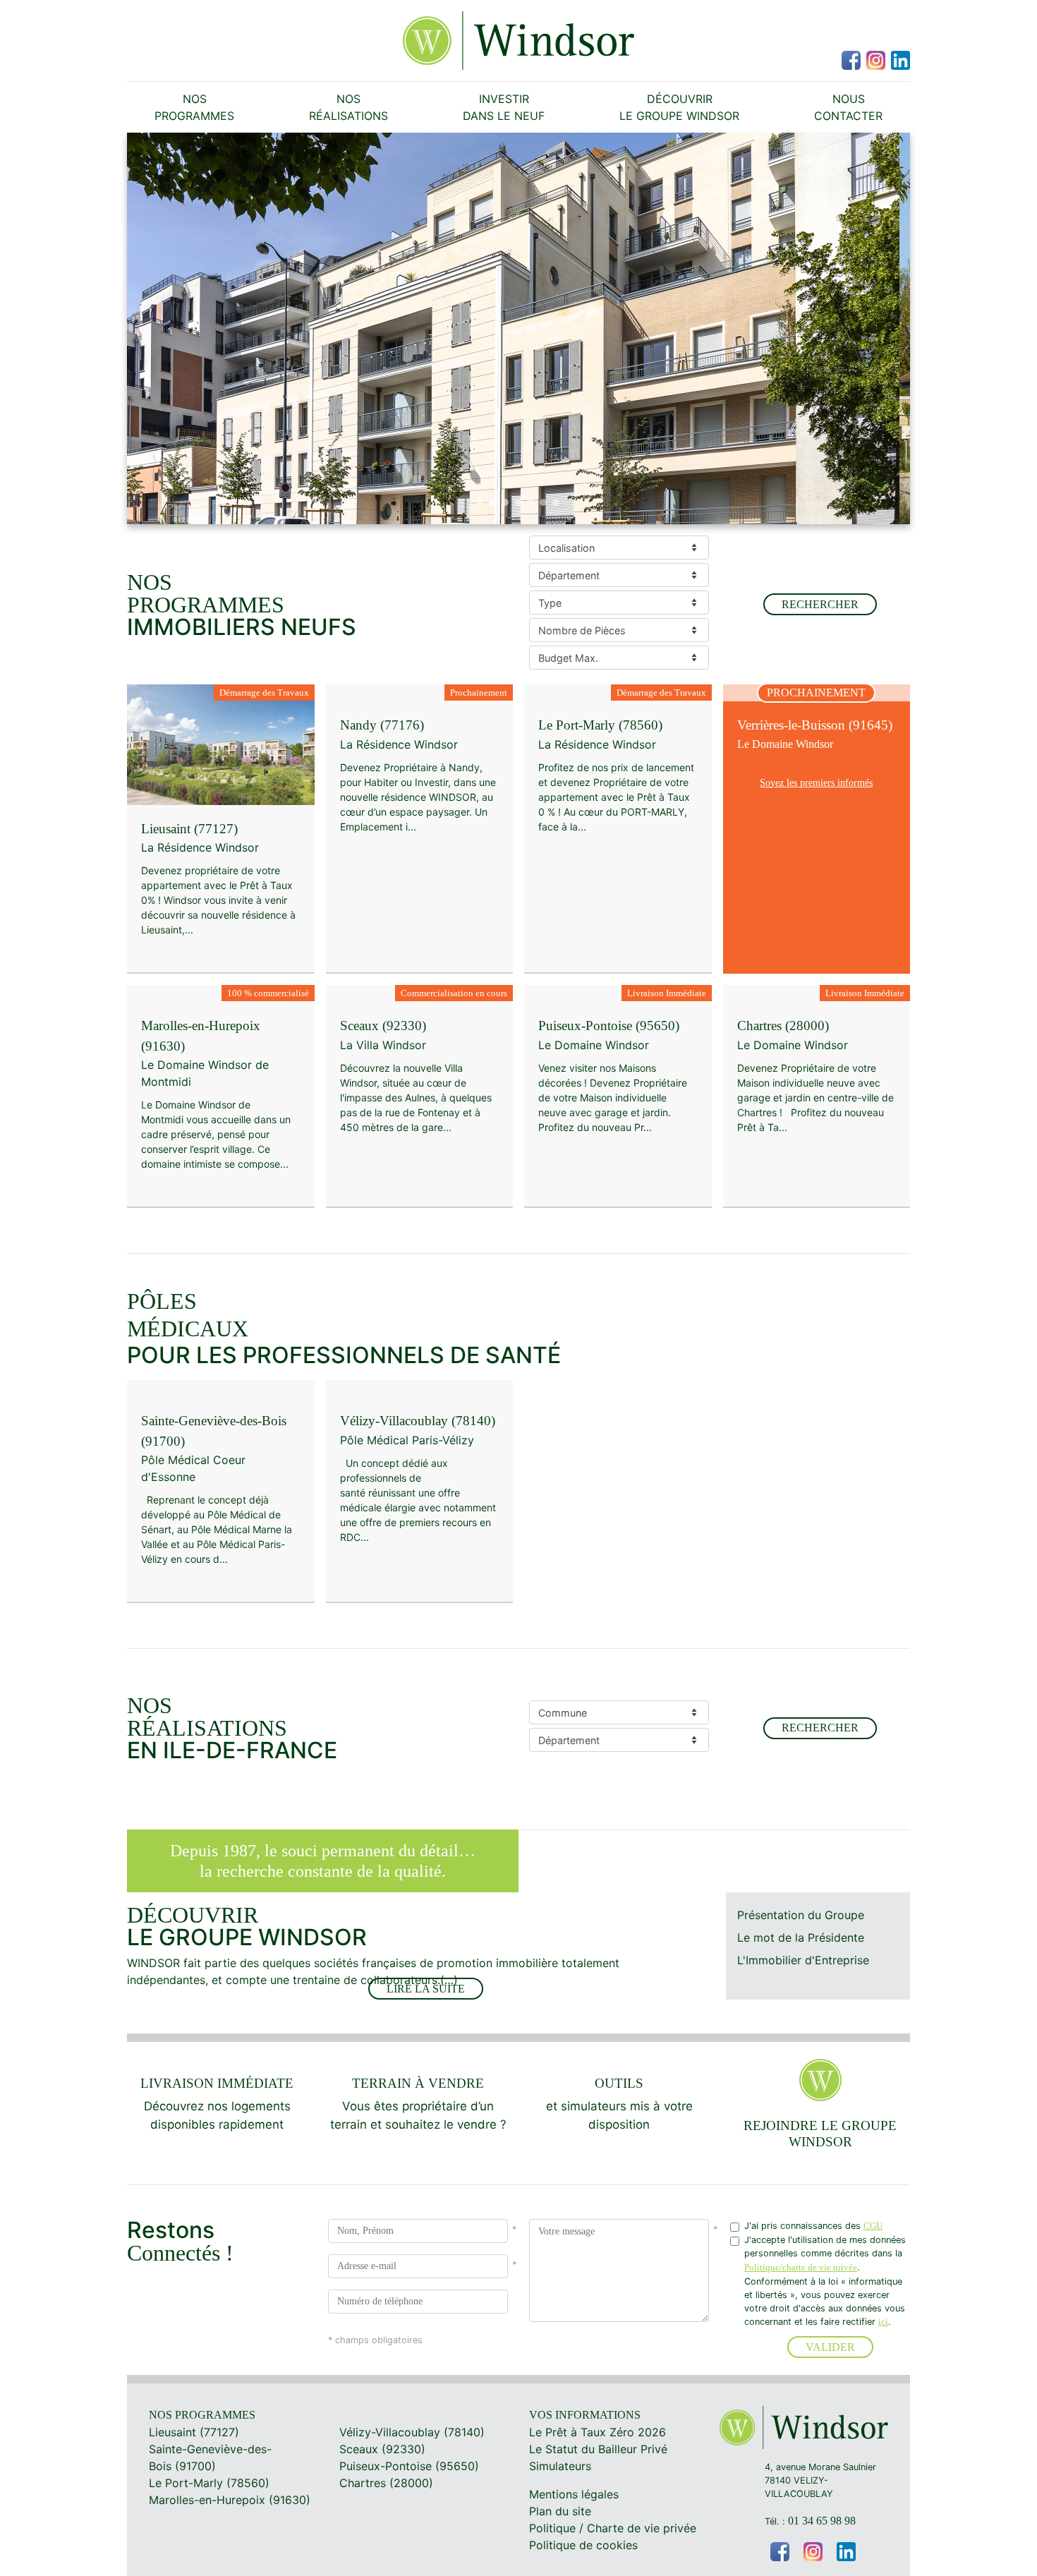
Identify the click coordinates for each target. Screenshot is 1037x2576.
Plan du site (560, 2511)
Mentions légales (574, 2494)
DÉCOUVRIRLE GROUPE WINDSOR (679, 107)
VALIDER (830, 2347)
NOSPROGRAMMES (194, 107)
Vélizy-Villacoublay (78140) (412, 2432)
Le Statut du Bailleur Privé (598, 2449)
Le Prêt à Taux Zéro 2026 (598, 2432)
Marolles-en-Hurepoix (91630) (230, 2500)
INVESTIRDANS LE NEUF (504, 107)
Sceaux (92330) (382, 2449)
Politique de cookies (583, 2545)
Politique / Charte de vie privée (613, 2528)
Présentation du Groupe (801, 1915)
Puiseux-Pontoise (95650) (409, 2466)
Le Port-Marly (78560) (209, 2483)
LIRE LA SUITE (426, 1989)
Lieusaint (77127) (194, 2432)
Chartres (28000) (386, 2483)
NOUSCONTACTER (848, 107)
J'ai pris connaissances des (813, 2226)
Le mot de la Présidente (801, 1937)
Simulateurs (560, 2466)
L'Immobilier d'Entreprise (803, 1960)
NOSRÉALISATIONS (348, 107)
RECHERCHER (820, 604)
